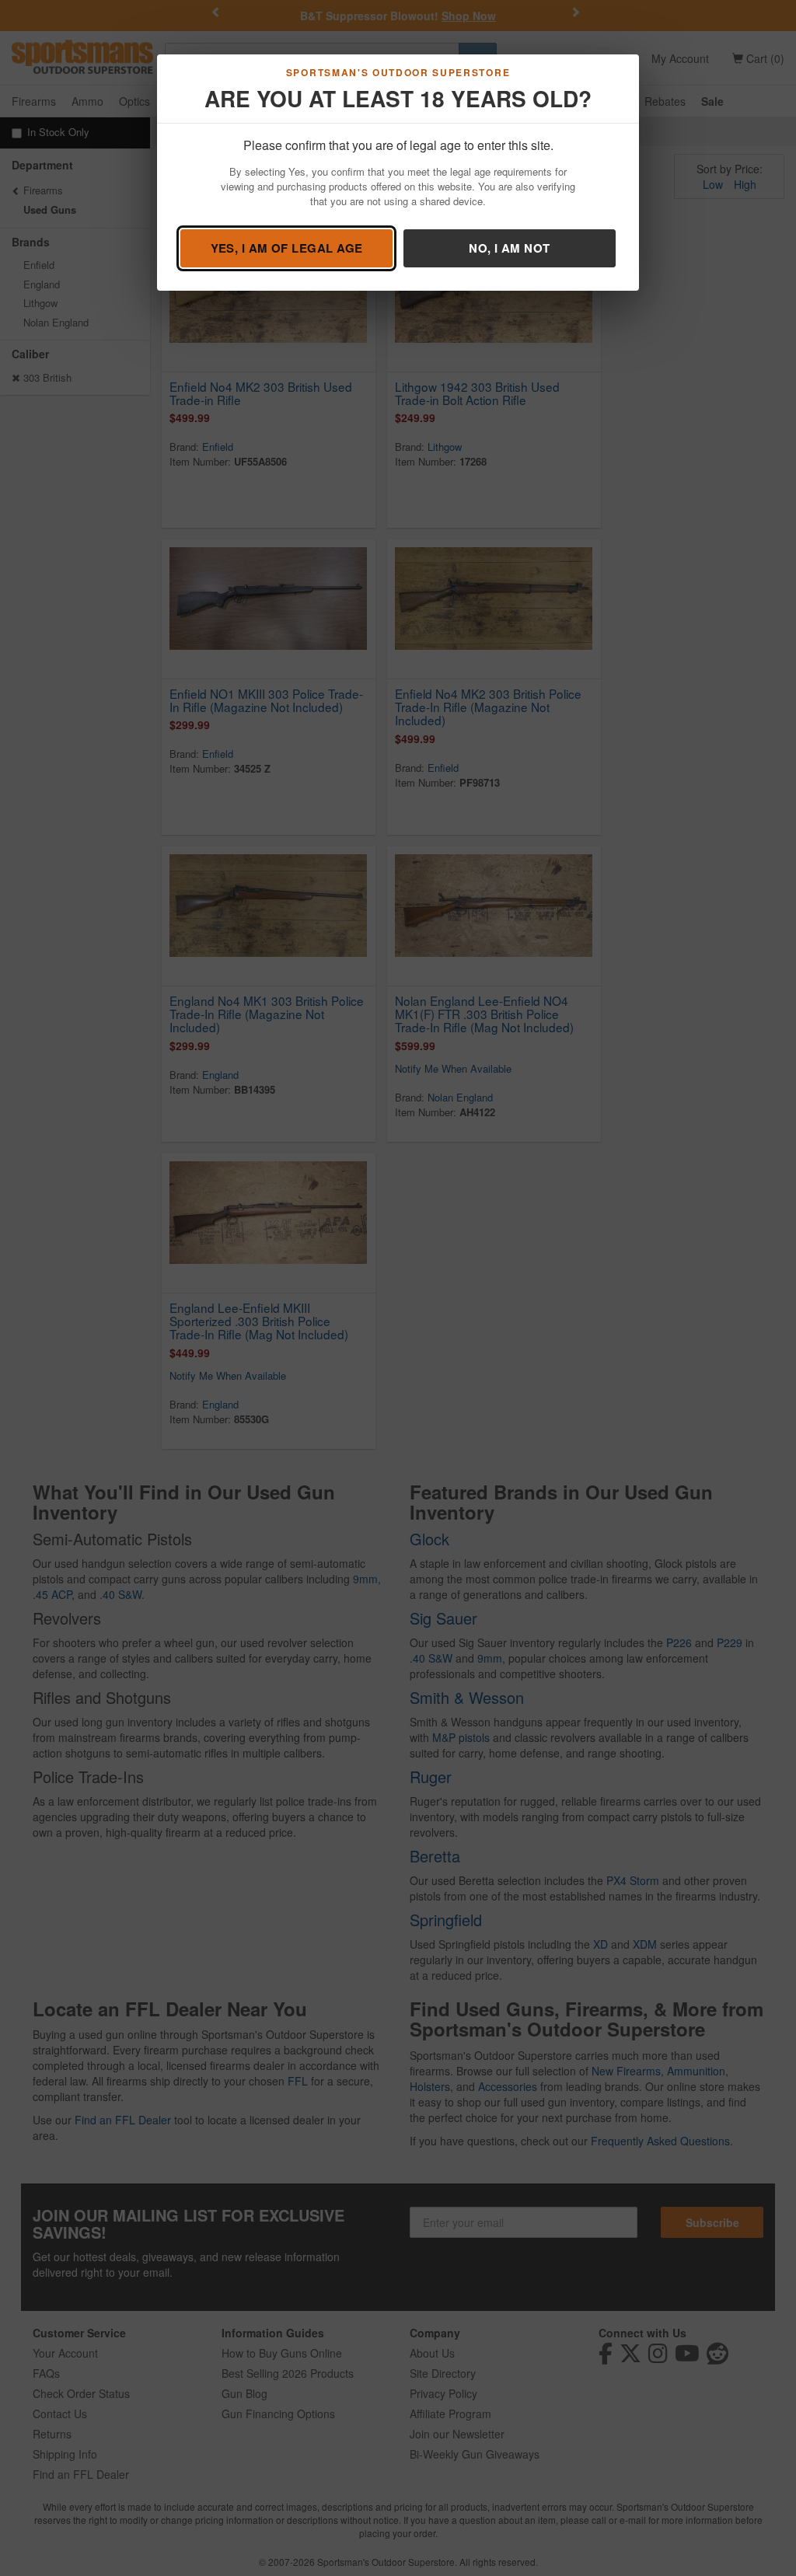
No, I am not (509, 248)
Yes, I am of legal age (287, 248)
